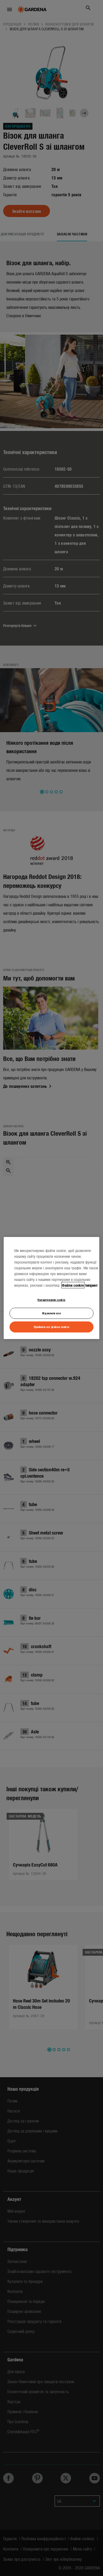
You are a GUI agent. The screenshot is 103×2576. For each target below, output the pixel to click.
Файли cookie (73, 1285)
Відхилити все (51, 1313)
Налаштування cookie (51, 1300)
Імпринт (92, 1285)
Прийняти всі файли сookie (51, 1327)
